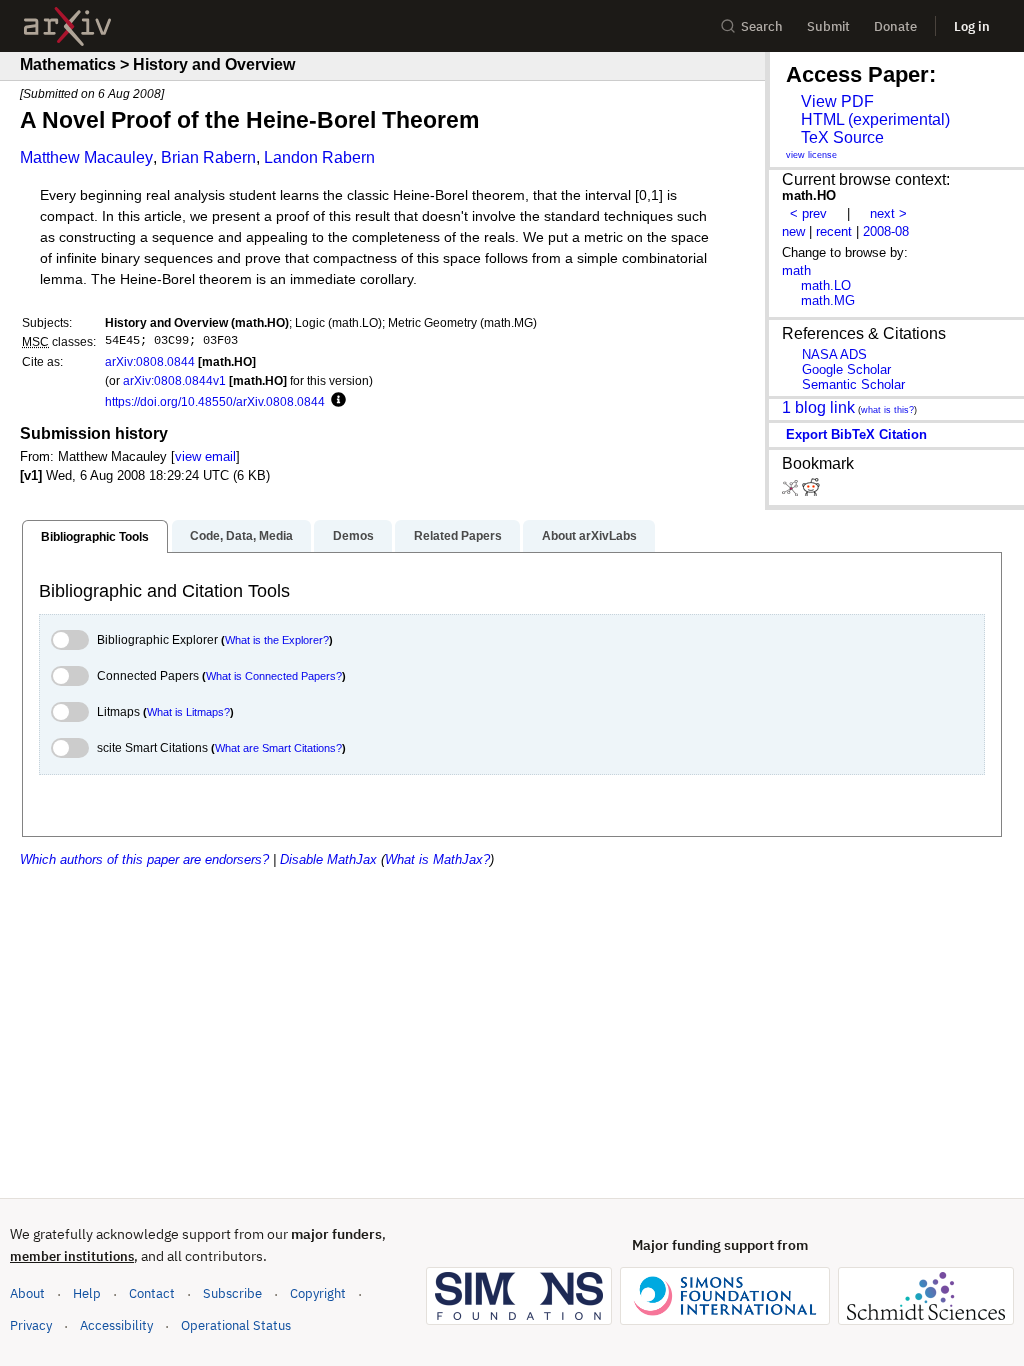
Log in (972, 26)
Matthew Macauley (86, 157)
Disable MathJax (328, 859)
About (27, 1293)
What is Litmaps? (188, 712)
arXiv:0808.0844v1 (174, 380)
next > (888, 213)
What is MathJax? (437, 859)
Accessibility (116, 1325)
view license (811, 155)
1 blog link (818, 407)
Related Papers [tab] (458, 536)
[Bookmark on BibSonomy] (792, 491)
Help (87, 1293)
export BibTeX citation (856, 434)
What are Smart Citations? (278, 748)
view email (205, 456)
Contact (152, 1293)
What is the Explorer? (277, 640)
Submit (828, 26)
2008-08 (886, 231)
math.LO (826, 285)
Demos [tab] (353, 536)
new (793, 231)
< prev (808, 213)
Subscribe (232, 1293)
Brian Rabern (208, 157)
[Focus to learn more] (335, 401)
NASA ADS (834, 354)
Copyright (318, 1293)
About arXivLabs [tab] (589, 536)
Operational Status (236, 1325)
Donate (895, 26)
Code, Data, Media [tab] (241, 536)
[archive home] (67, 26)
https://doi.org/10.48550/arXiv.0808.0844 (215, 401)
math (796, 270)
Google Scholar (846, 369)
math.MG (828, 300)
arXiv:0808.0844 (150, 361)
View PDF (837, 101)
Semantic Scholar (853, 384)
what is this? (887, 410)
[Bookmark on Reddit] (811, 491)
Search (762, 26)
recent (834, 231)
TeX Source (842, 137)
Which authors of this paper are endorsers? (144, 859)
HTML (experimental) (875, 119)
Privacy (31, 1325)
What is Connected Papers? (274, 676)
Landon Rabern (319, 157)
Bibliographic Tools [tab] (95, 537)
